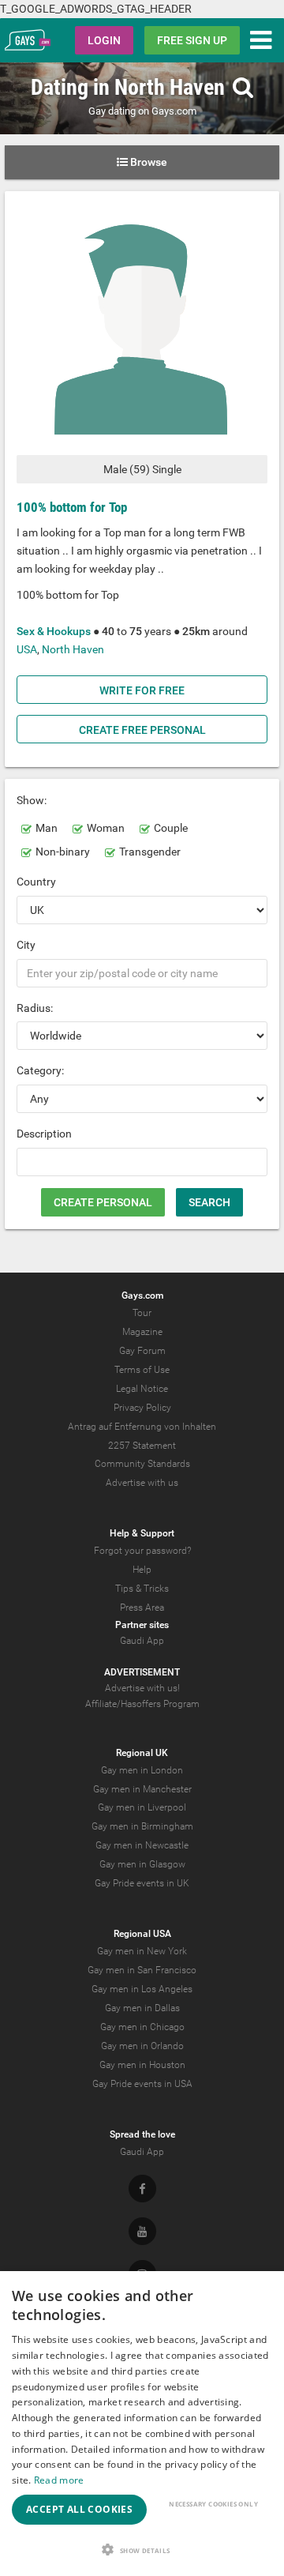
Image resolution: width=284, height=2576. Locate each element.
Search (209, 1202)
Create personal (103, 1202)
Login (104, 40)
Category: (40, 1070)
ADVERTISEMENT (142, 1672)
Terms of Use (142, 1370)
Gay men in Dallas (142, 2008)
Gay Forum (142, 1351)
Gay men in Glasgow (142, 1864)
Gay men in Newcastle (142, 1845)
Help (142, 1570)
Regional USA (142, 1934)
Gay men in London (142, 1770)
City (26, 945)
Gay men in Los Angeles (142, 1989)
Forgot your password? (142, 1551)
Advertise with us (142, 1483)
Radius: (35, 1008)
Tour (142, 1313)
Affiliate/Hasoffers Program (142, 1704)
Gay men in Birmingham (142, 1826)
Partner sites (142, 1625)
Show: (32, 800)
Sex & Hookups (54, 631)
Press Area (142, 1608)
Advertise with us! (142, 1688)
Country (36, 882)
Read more (59, 2480)
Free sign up (192, 40)
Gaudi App (142, 1641)
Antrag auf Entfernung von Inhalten (142, 1427)
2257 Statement (142, 1446)
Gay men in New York (142, 1951)
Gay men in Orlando (142, 2046)
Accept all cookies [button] (79, 2509)
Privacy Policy (142, 1408)
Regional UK (142, 1753)
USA (27, 649)
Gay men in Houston (142, 2065)
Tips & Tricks (142, 1589)
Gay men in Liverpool (142, 1807)
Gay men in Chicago (142, 2027)
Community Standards (142, 1464)
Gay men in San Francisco (142, 1970)
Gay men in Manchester (142, 1789)
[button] (142, 2550)
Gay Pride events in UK (142, 1883)
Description (44, 1134)
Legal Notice (142, 1389)
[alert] (142, 2424)
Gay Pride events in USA (142, 2084)
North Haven (73, 649)
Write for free (142, 690)
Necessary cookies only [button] (213, 2504)
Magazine (142, 1332)
